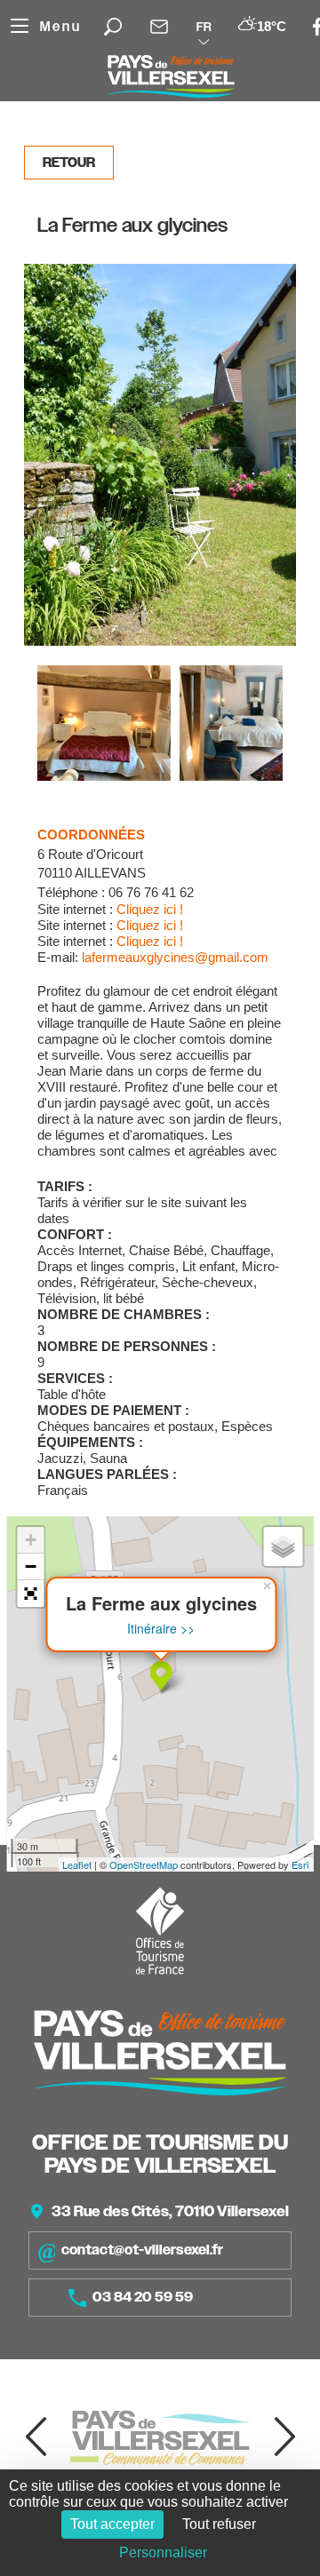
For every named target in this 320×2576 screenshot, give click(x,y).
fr (204, 27)
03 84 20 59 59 (143, 2297)
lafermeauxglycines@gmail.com (175, 957)
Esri (300, 1864)
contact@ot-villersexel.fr (142, 2250)
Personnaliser (163, 2552)
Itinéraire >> (161, 1629)
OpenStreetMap (144, 1864)
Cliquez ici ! (150, 909)
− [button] (31, 1566)
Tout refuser (219, 2524)
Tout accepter (112, 2524)
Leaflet (77, 1864)
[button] (30, 1594)
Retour (69, 163)
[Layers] (283, 1546)
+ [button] (31, 1540)
